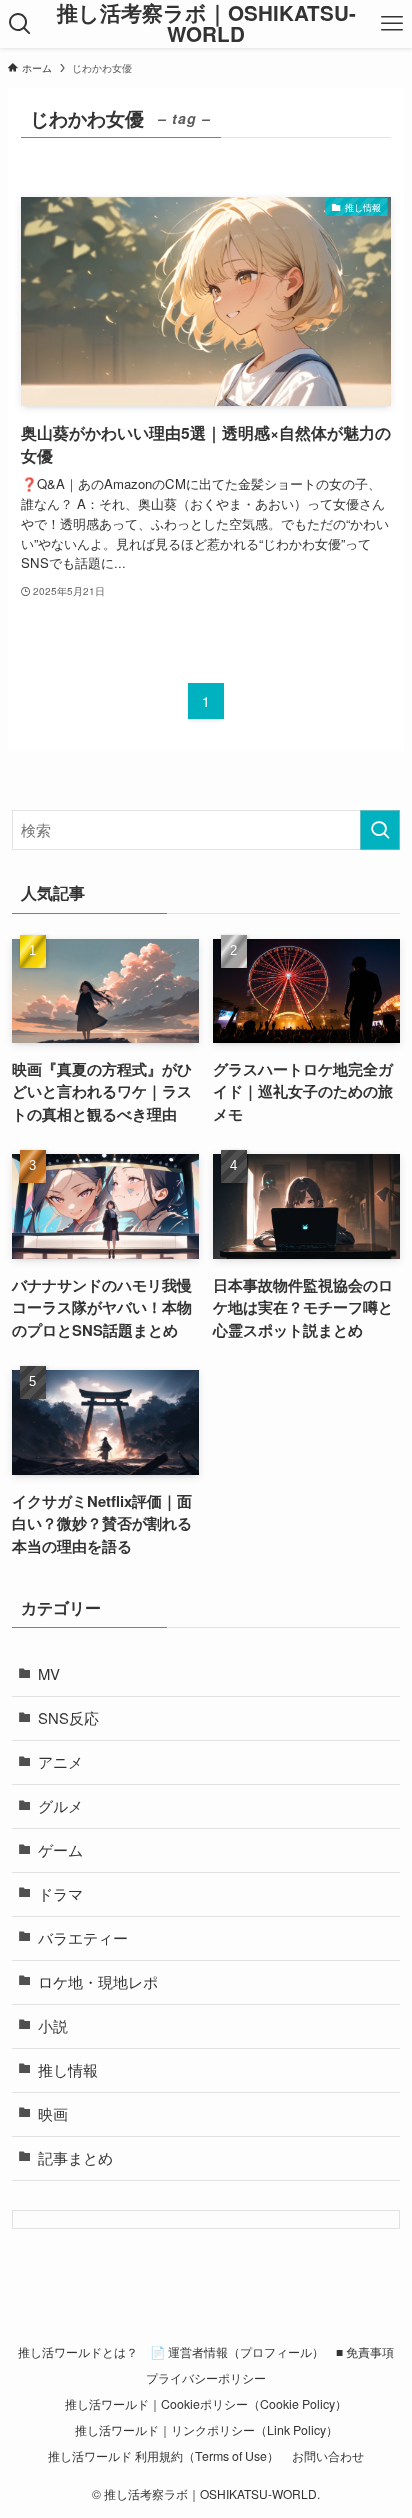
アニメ (60, 1761)
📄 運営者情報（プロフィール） (237, 2352)
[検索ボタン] (20, 24)
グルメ (60, 1805)
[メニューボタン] (392, 24)
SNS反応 (68, 1717)
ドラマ (60, 1893)
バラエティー (83, 1937)
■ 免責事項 (365, 2352)
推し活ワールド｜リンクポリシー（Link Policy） (206, 2430)
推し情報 (68, 2069)
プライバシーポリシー (206, 2378)
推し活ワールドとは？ (78, 2352)
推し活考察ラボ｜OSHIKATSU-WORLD (206, 23)
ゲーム (60, 1849)
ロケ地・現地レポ (98, 1981)
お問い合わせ (328, 2456)
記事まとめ (75, 2157)
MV (49, 1673)
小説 (53, 2025)
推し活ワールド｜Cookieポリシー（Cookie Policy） (206, 2404)
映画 (53, 2113)
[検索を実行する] (380, 830)
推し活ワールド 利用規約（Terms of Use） (163, 2456)
